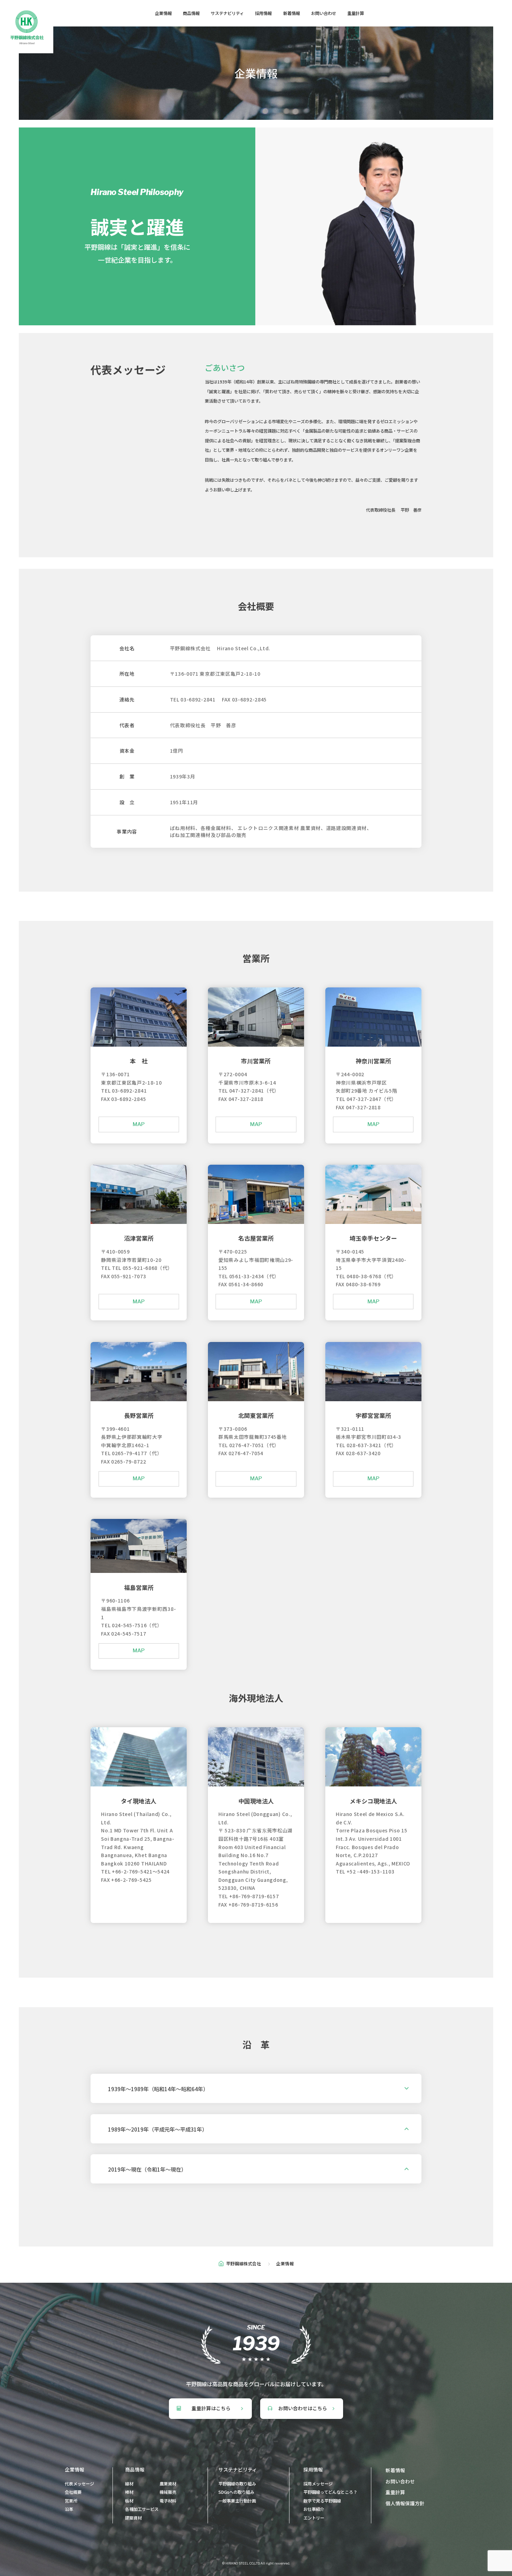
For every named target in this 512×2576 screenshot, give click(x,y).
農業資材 (168, 2484)
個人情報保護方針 (405, 2503)
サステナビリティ (227, 13)
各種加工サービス (142, 2509)
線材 (129, 2484)
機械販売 (168, 2492)
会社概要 (73, 2492)
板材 (129, 2501)
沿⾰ (69, 2509)
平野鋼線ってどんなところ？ (330, 2492)
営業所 (71, 2501)
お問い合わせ (324, 13)
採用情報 (263, 13)
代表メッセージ (79, 2484)
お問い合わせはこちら (303, 2408)
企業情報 (163, 13)
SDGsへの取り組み (236, 2492)
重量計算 (356, 13)
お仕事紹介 (314, 2509)
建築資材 (133, 2518)
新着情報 (292, 13)
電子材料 (168, 2501)
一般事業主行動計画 (237, 2501)
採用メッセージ (318, 2484)
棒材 (129, 2492)
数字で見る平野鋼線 (322, 2501)
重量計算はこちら (211, 2408)
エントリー (314, 2518)
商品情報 (191, 13)
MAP (139, 1124)
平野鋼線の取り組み (237, 2484)
